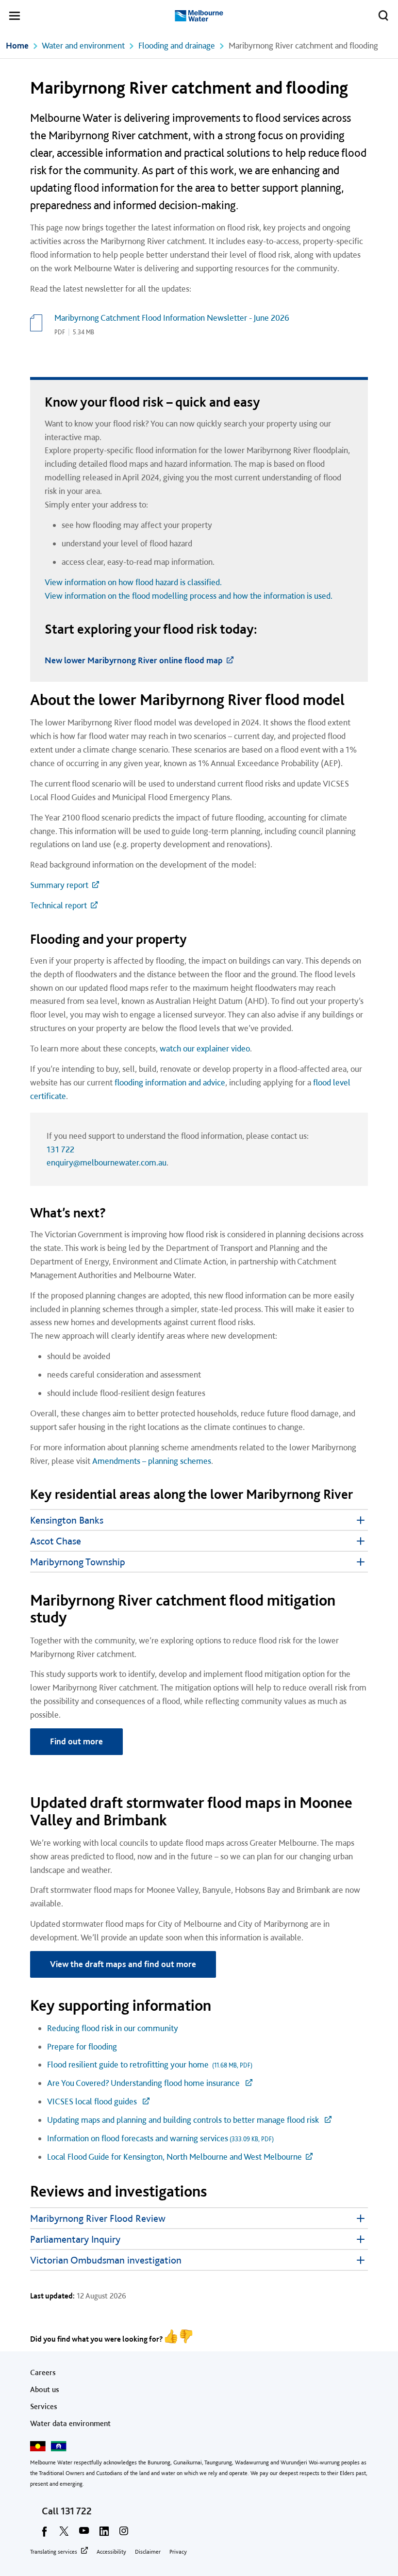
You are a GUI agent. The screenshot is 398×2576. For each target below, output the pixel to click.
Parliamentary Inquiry (75, 2239)
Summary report (59, 885)
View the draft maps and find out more (123, 1964)
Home (17, 45)
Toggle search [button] (383, 16)
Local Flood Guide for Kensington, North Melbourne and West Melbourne (174, 2157)
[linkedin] (104, 2534)
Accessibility (111, 2552)
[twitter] (64, 2534)
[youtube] (84, 2534)
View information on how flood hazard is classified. (133, 582)
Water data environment (70, 2423)
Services (44, 2406)
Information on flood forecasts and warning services (160, 2138)
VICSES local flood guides (93, 2101)
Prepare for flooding (83, 2046)
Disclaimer (148, 2552)
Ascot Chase (56, 1541)
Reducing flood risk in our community (114, 2028)
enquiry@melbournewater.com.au (107, 1162)
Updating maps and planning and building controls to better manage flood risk (184, 2120)
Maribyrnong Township (78, 1562)
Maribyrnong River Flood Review (98, 2218)
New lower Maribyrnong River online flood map (134, 660)
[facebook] (44, 2534)
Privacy (178, 2552)
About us (45, 2389)
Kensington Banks (67, 1520)
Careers (43, 2372)
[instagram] (124, 2534)
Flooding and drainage (177, 45)
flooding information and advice (170, 1082)
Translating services (54, 2552)
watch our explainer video (205, 1048)
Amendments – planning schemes (152, 1461)
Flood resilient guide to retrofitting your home (150, 2064)
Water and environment (83, 45)
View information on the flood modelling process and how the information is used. (190, 596)
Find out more (76, 1741)
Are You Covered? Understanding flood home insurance (144, 2083)
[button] (15, 17)
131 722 (60, 1149)
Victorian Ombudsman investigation (106, 2260)
